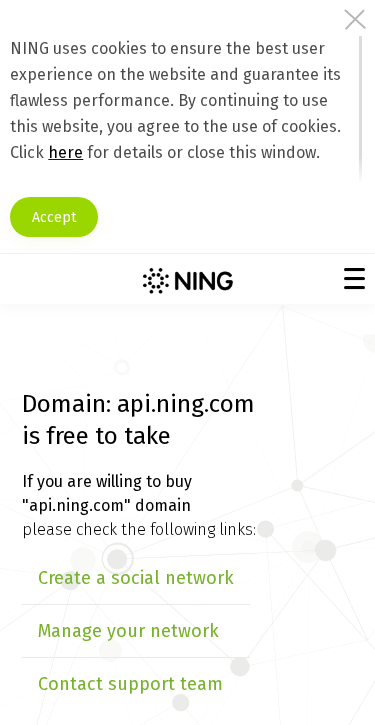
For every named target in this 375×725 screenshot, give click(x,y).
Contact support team (130, 684)
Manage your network (128, 631)
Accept (54, 217)
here (65, 152)
